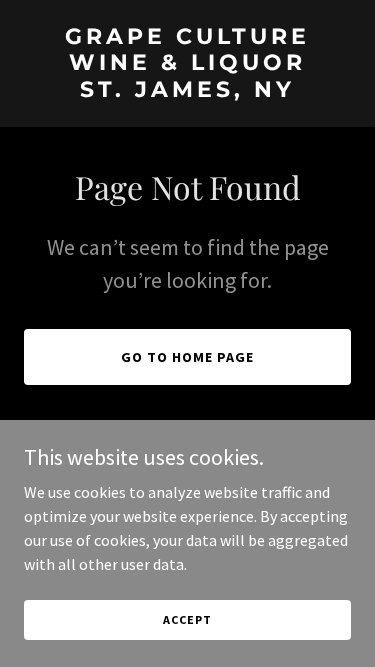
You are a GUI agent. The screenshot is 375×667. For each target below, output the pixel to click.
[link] (187, 91)
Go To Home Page (187, 357)
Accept (187, 619)
